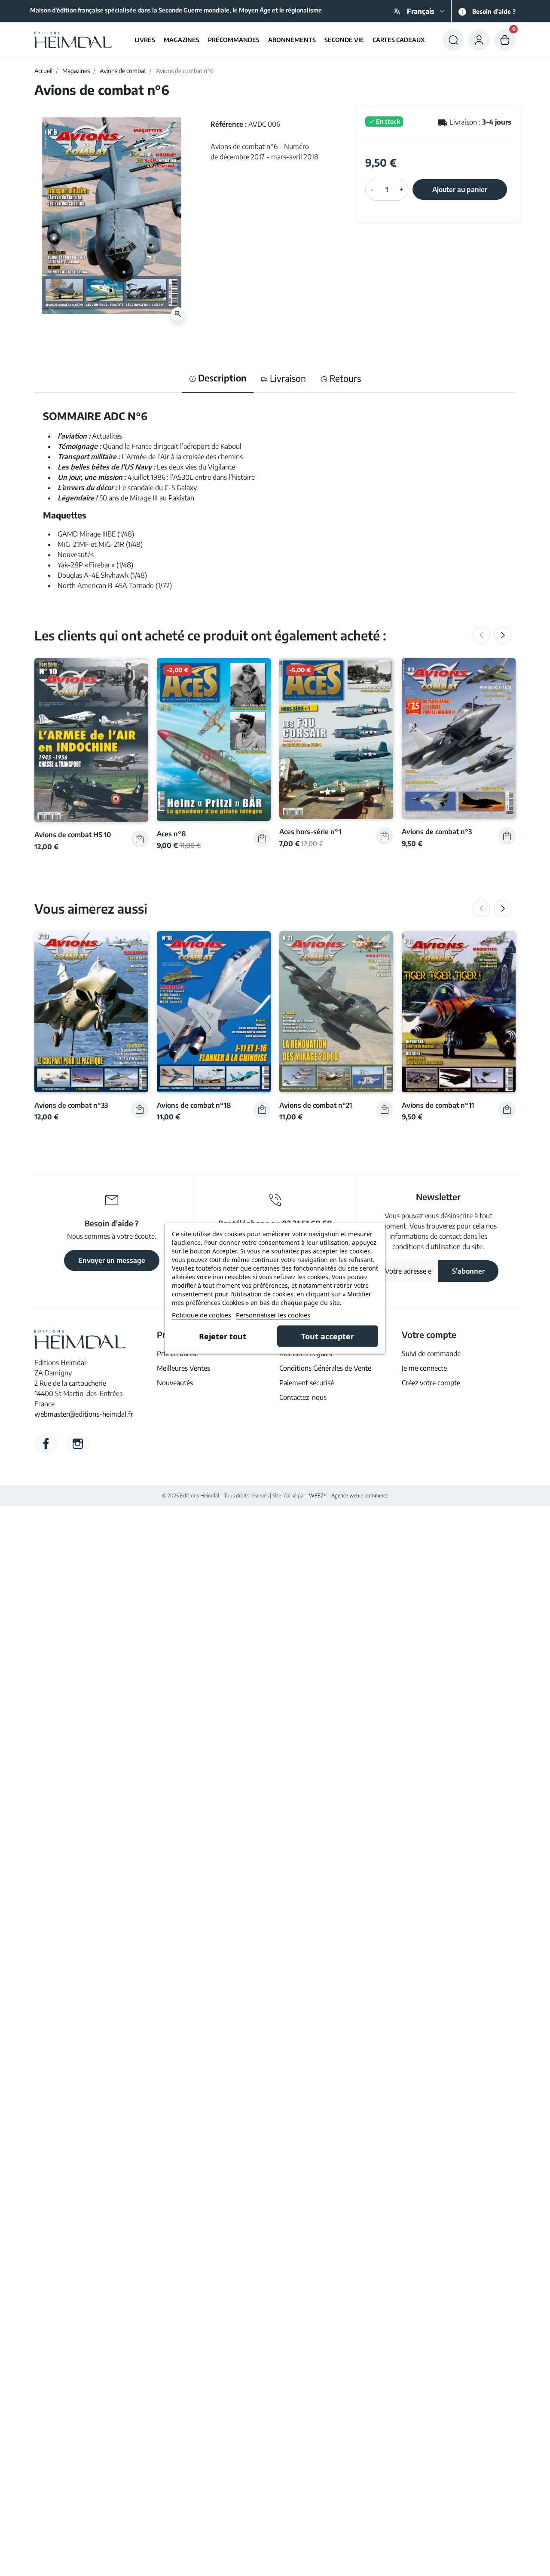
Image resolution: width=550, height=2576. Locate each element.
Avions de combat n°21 (316, 1105)
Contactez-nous (303, 1397)
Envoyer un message (112, 1260)
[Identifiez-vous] (479, 40)
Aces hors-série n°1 (310, 831)
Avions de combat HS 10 (73, 834)
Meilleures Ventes (183, 1368)
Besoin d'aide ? (494, 11)
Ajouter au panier (460, 189)
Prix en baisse (177, 1354)
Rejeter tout (223, 1336)
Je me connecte (424, 1368)
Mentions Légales (306, 1354)
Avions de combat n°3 (437, 831)
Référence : (229, 124)
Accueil (43, 71)
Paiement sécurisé (307, 1383)
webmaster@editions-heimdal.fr (84, 1414)
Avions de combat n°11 (438, 1105)
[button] (453, 40)
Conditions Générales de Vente (325, 1368)
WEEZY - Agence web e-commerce (348, 1495)
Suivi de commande (431, 1354)
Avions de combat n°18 (194, 1105)
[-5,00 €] (336, 738)
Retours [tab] (344, 378)
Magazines (76, 71)
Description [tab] (221, 378)
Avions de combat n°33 (71, 1105)
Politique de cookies (202, 1314)
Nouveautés (175, 1383)
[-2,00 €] (214, 738)
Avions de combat (123, 71)
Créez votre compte (431, 1383)
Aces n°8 (171, 834)
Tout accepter (328, 1336)
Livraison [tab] (287, 378)
